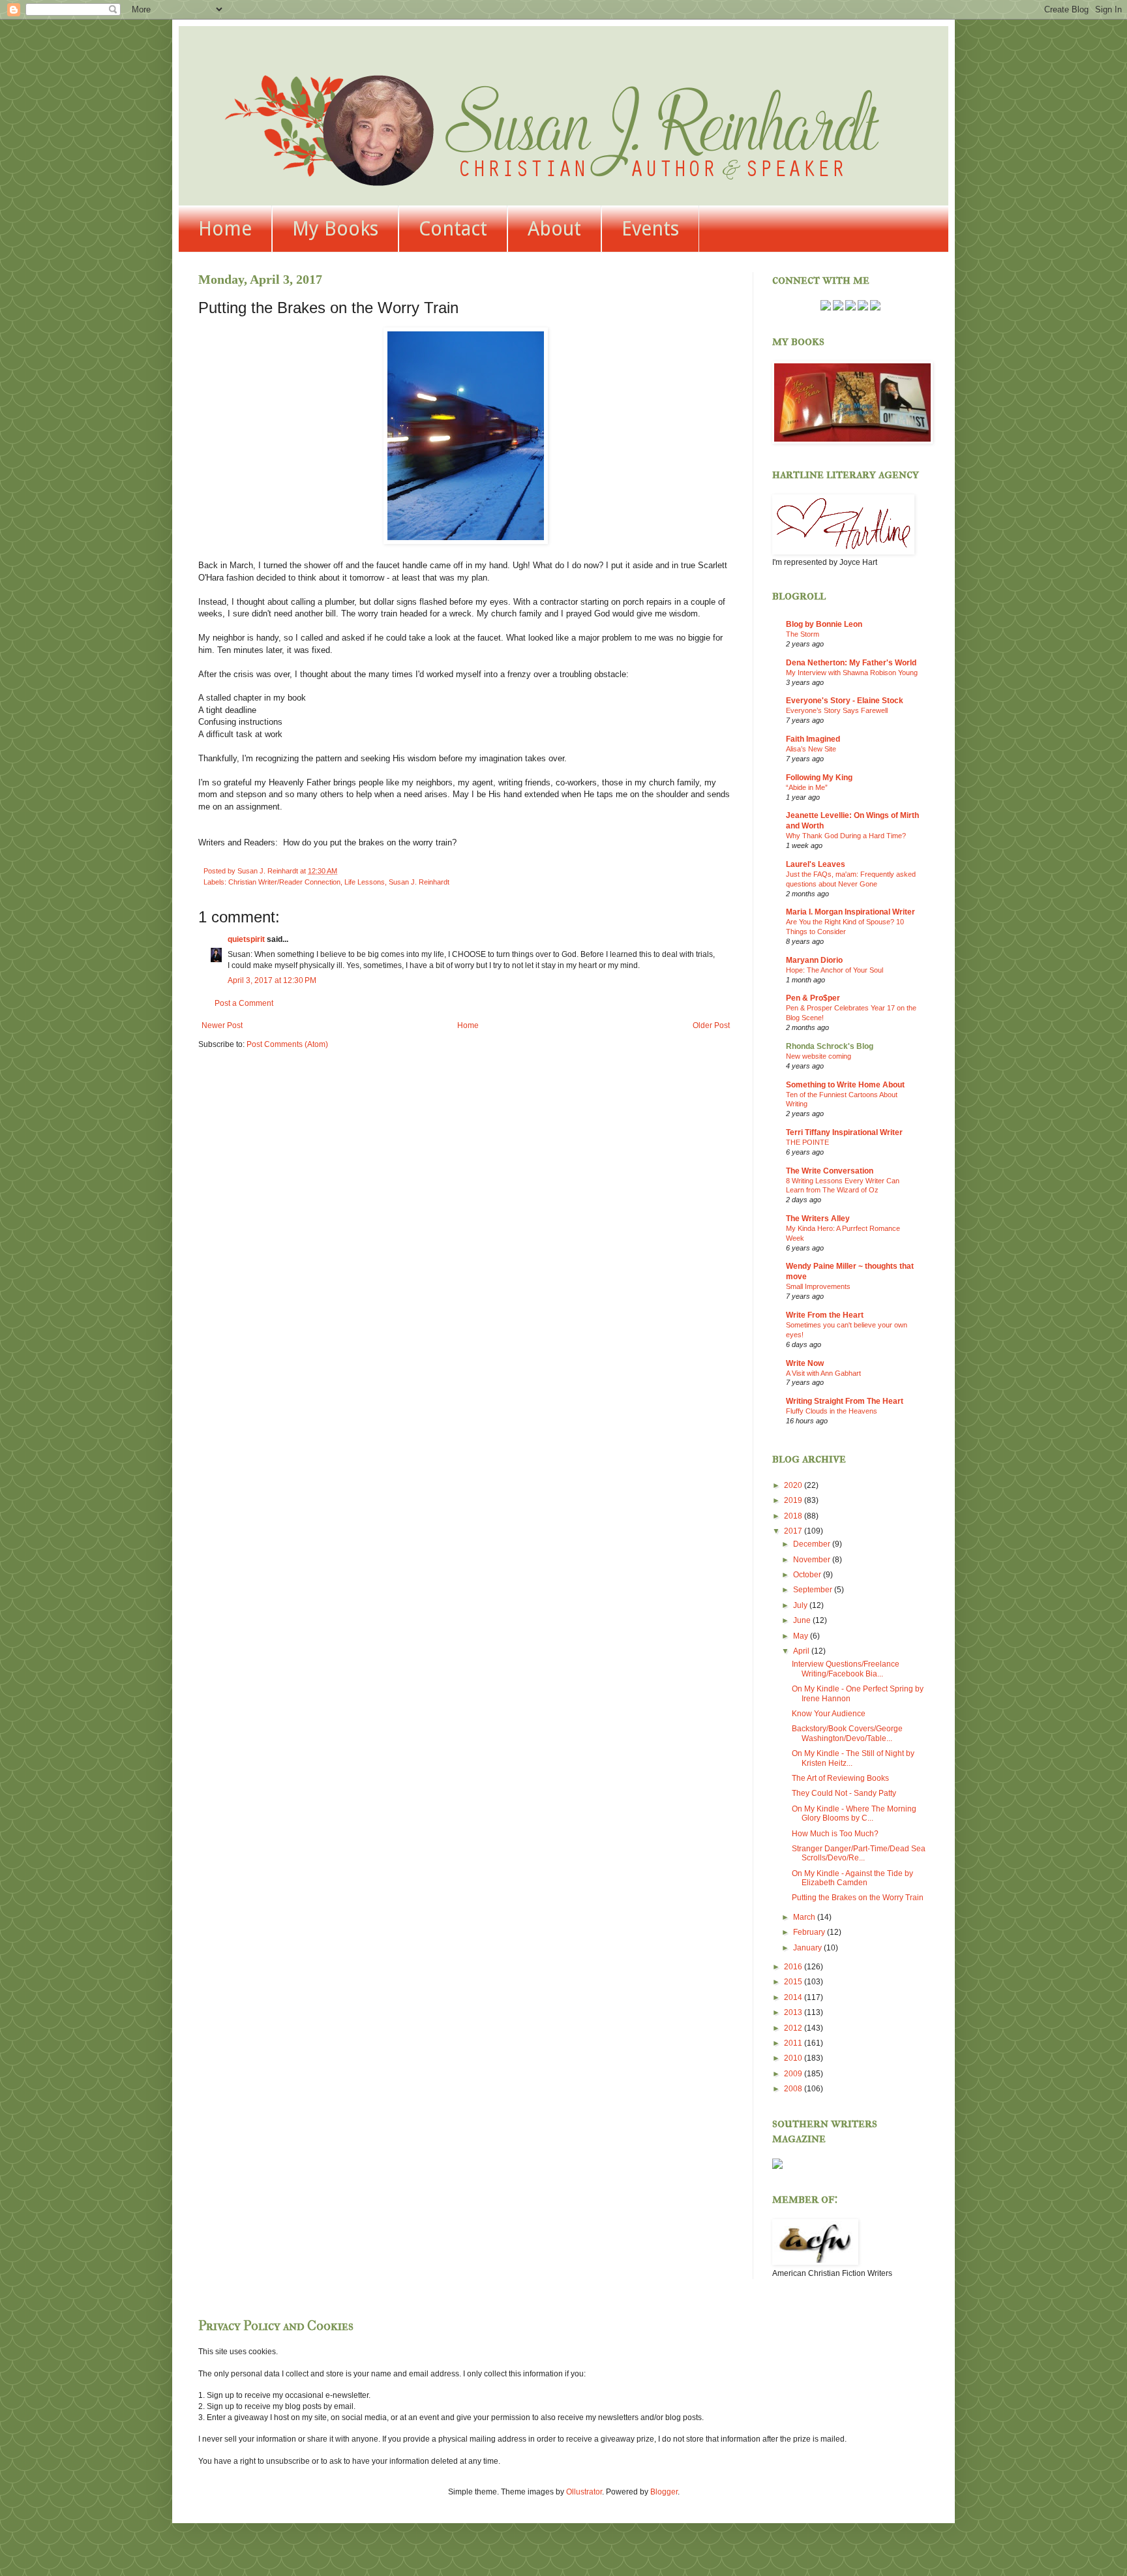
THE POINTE (807, 1142)
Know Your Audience (829, 1714)
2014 (794, 1997)
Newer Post (222, 1025)
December (813, 1544)
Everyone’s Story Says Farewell (837, 710)
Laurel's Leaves (816, 864)
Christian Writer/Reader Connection (284, 882)
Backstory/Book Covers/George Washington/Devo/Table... (847, 1733)
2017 (794, 1531)
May (802, 1636)
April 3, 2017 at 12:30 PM (272, 980)
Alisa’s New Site (811, 749)
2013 (794, 2012)
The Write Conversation (830, 1171)
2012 (794, 2028)
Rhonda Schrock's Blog (830, 1046)
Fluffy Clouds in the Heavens (832, 1411)
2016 (794, 1967)
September (814, 1590)
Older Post (711, 1025)
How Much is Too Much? (835, 1834)
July (801, 1605)
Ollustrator (584, 2492)
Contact (453, 229)
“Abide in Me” (807, 787)
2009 (794, 2074)
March (805, 1917)
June (803, 1620)
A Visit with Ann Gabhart (823, 1373)
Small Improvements (818, 1286)
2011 (794, 2043)
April (802, 1651)
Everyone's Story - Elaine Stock (845, 701)
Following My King (819, 778)
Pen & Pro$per (813, 998)
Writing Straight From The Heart (845, 1401)
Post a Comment (244, 1003)
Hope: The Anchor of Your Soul (834, 970)
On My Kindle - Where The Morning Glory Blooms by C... (854, 1813)
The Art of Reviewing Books (840, 1778)
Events (650, 229)
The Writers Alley (818, 1219)
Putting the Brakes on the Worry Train (858, 1898)
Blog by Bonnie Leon (824, 624)
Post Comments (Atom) (287, 1044)
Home (225, 229)
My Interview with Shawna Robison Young (852, 673)
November (813, 1560)
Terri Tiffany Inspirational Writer (844, 1132)
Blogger (664, 2492)
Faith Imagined (813, 739)
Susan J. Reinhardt (419, 882)
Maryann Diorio (814, 960)
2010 (794, 2058)
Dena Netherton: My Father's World (851, 663)
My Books (335, 229)
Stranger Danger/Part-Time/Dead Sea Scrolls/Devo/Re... (859, 1853)
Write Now (805, 1363)
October (808, 1575)
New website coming (819, 1056)
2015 (794, 1982)
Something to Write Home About (845, 1085)
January (808, 1948)
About (554, 229)
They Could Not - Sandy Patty (844, 1793)
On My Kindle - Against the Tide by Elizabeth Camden (852, 1878)
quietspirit (246, 939)
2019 (794, 1500)
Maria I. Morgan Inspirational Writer (850, 912)
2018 (794, 1516)
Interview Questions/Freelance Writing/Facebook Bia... (846, 1669)
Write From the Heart (825, 1315)
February (810, 1932)
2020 (794, 1485)
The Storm (803, 634)
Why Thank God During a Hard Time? (846, 836)
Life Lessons (365, 882)
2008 (794, 2089)
